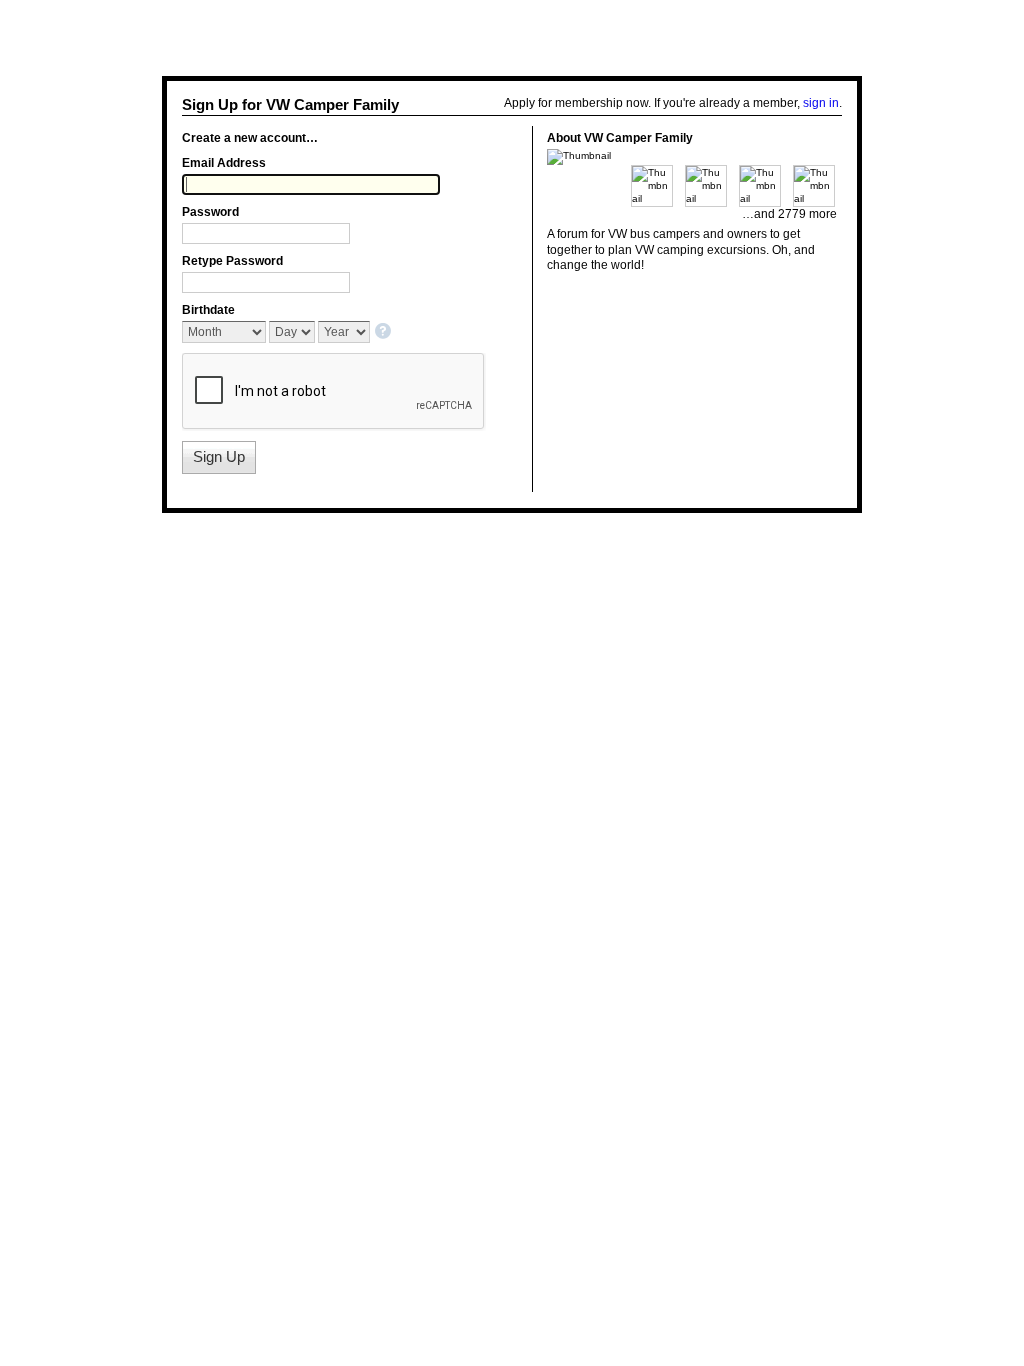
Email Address (224, 163)
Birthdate (208, 310)
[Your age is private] (384, 332)
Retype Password (232, 261)
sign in (821, 103)
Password (210, 212)
